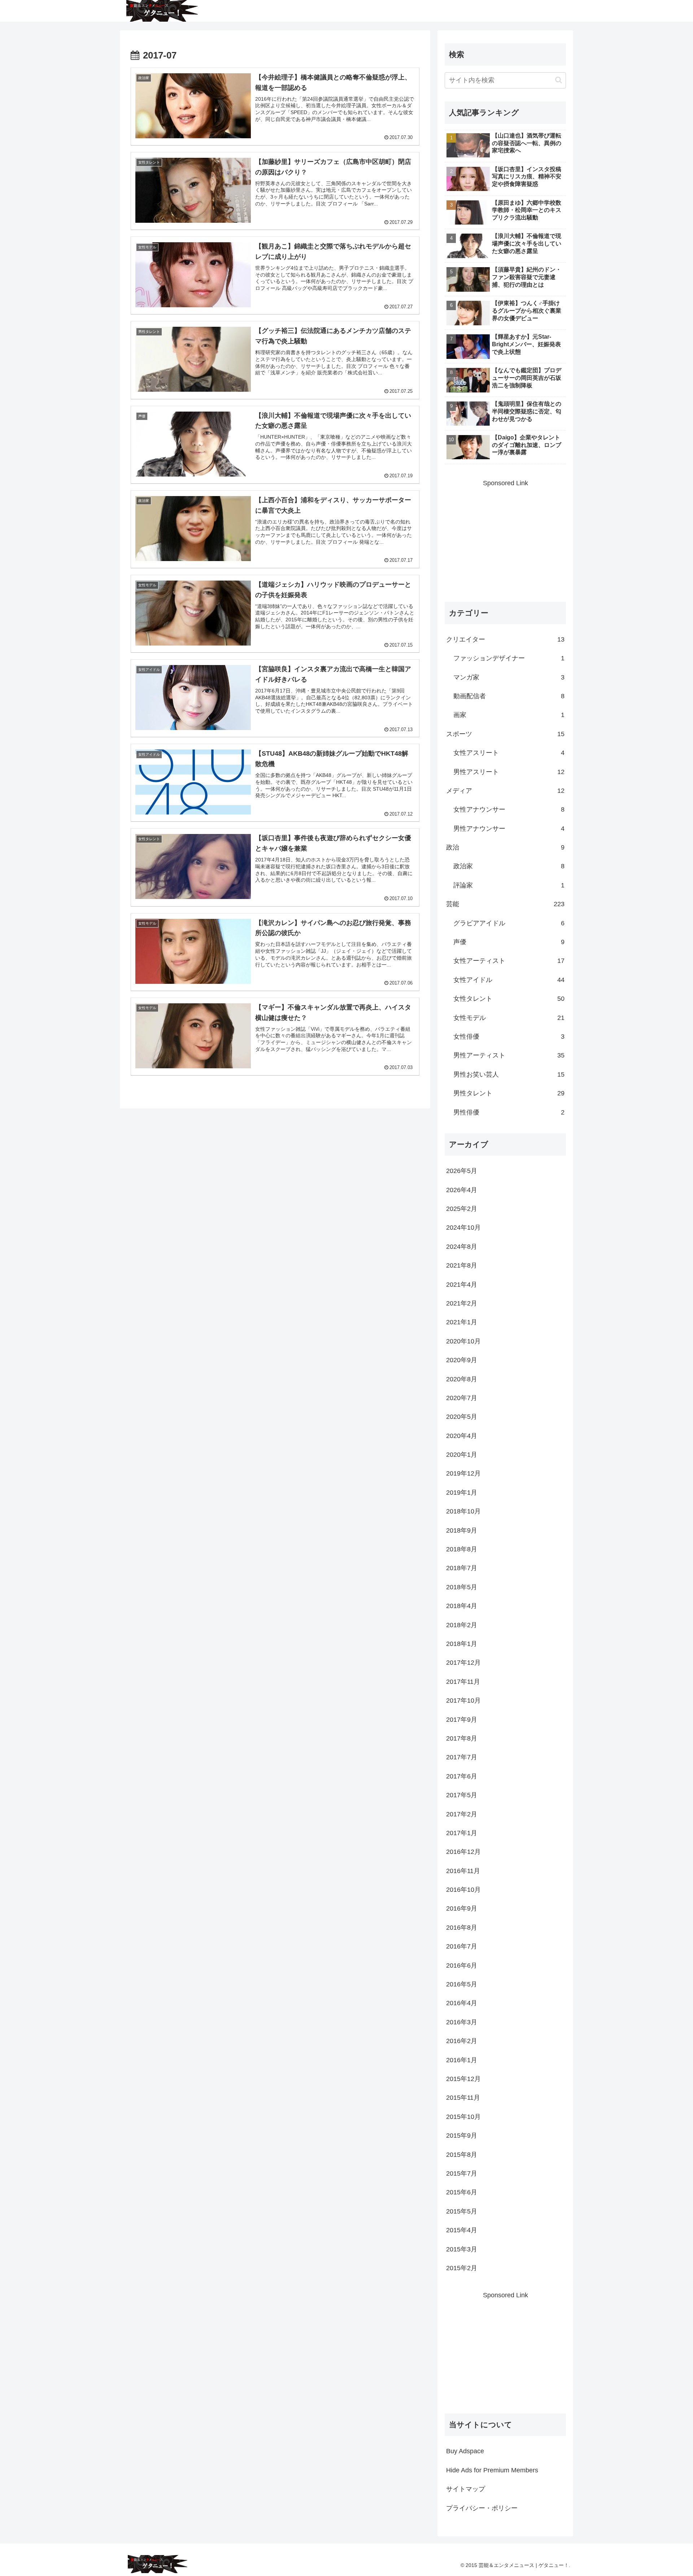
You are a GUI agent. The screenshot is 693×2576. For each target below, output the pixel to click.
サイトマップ (466, 2489)
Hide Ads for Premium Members (492, 2470)
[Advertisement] (505, 539)
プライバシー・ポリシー (482, 2508)
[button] (559, 80)
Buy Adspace (465, 2451)
